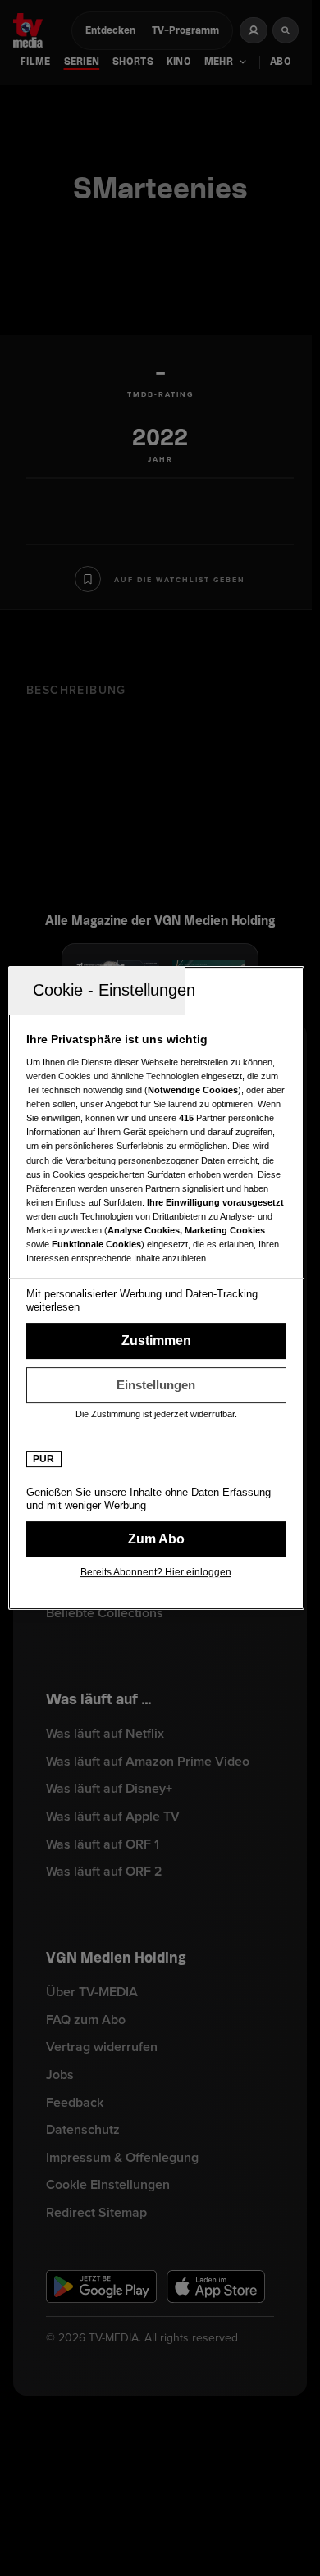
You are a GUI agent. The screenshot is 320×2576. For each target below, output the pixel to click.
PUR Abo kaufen (156, 1539)
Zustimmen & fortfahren (156, 1341)
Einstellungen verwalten (156, 1385)
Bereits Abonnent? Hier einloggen (156, 1572)
